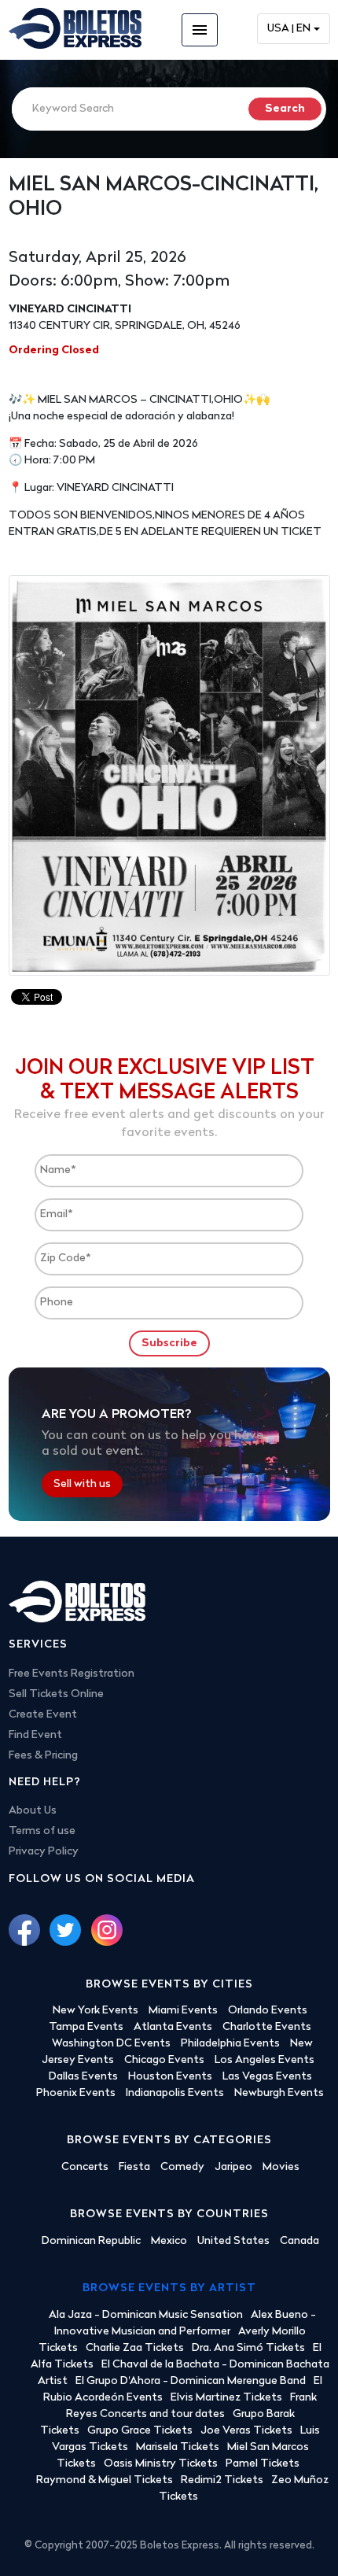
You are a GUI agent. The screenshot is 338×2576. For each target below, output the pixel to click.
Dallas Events (83, 2077)
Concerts (85, 2167)
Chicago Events (164, 2060)
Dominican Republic (91, 2241)
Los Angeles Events (265, 2060)
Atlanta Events (173, 2027)
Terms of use (42, 1831)
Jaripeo (233, 2167)
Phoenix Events (76, 2093)
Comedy (182, 2167)
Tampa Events (86, 2027)
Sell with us (82, 1484)
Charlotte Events (267, 2027)
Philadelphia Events (230, 2044)
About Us (33, 1811)
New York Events (96, 2011)
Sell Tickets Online (56, 1694)
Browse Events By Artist (169, 2288)
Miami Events (183, 2011)
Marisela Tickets (178, 2447)
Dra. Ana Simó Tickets (248, 2348)
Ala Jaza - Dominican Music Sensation (146, 2315)
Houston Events (170, 2077)
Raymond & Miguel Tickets (105, 2480)
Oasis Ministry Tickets (161, 2464)
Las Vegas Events (267, 2077)
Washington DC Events (111, 2044)
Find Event (35, 1735)
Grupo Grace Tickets (140, 2431)
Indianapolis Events (175, 2093)
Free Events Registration (72, 1674)
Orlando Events (268, 2011)
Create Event (43, 1715)
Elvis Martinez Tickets (226, 2398)
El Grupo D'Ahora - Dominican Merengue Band (191, 2381)
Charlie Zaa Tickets (135, 2348)
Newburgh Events (279, 2093)
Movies (281, 2167)
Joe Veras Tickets (246, 2431)
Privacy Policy (44, 1852)
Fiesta (134, 2167)
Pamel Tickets (263, 2464)
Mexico (169, 2241)
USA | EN (289, 29)
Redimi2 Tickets (222, 2480)
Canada (299, 2241)
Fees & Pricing (43, 1756)
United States (233, 2241)
